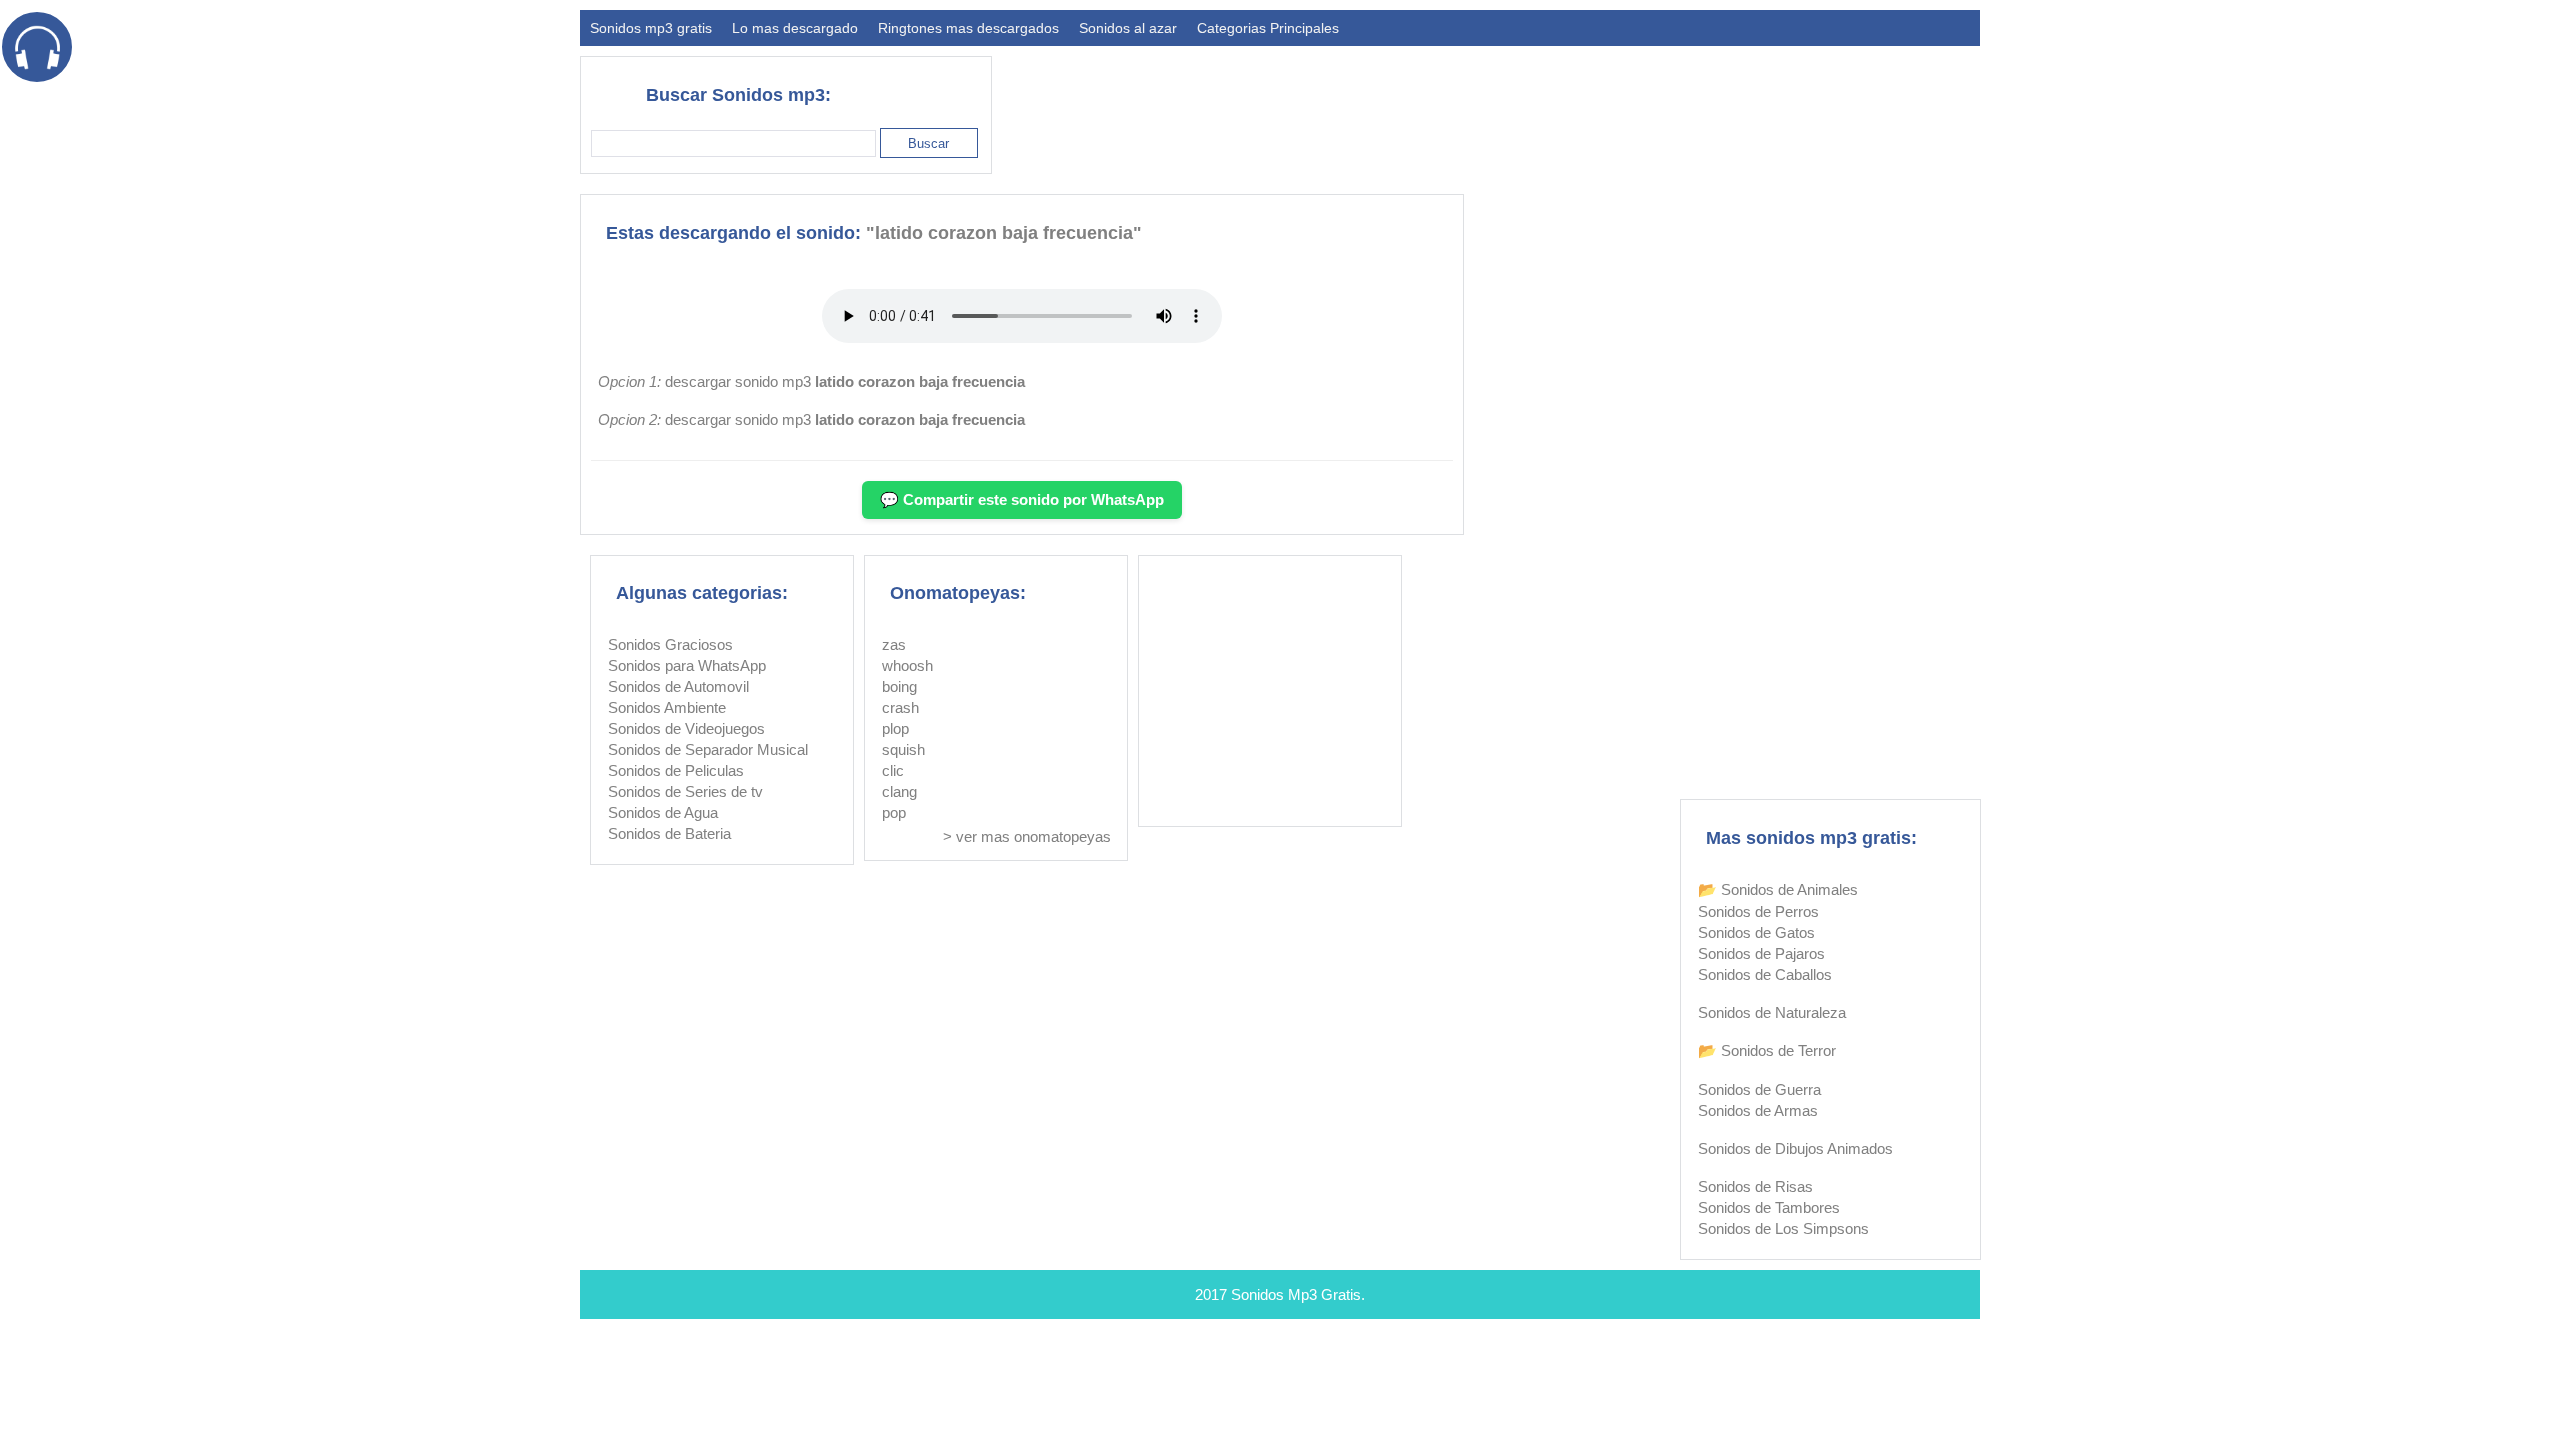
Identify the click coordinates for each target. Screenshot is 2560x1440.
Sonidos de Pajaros (1761, 953)
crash (900, 707)
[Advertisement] (1616, 106)
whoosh (907, 665)
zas (894, 644)
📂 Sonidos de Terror (1767, 1050)
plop (895, 728)
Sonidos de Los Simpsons (1783, 1228)
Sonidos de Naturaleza (1772, 1012)
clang (899, 791)
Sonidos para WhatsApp (687, 665)
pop (894, 812)
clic (893, 770)
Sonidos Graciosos (670, 644)
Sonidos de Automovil (678, 686)
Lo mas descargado (795, 28)
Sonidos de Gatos (1756, 932)
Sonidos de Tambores (1769, 1207)
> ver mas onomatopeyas (1027, 836)
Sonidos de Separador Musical (708, 749)
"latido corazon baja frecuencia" (1004, 233)
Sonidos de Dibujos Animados (1795, 1148)
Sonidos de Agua (663, 812)
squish (903, 749)
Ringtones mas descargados (968, 28)
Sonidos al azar (1128, 28)
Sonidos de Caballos (1765, 974)
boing (899, 686)
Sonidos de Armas (1758, 1110)
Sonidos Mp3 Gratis (1296, 1294)
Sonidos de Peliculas (676, 770)
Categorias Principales (1268, 28)
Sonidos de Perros (1758, 911)
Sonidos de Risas (1755, 1186)
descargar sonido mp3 (845, 381)
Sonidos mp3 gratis (651, 28)
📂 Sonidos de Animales (1778, 889)
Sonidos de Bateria (669, 833)
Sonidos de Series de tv (685, 791)
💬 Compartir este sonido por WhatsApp (1022, 499)
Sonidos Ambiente (667, 707)
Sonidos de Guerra (1759, 1089)
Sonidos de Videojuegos (686, 728)
